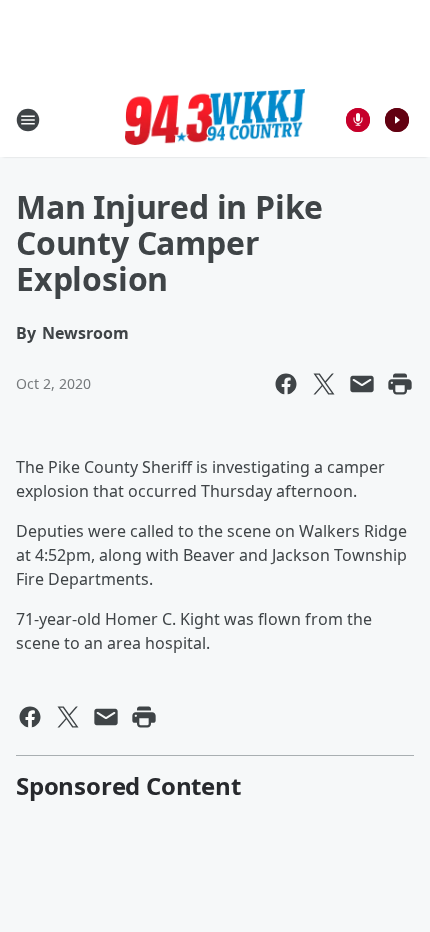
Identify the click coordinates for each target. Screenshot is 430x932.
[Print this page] (400, 384)
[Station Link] (215, 120)
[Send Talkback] (358, 120)
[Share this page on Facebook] (286, 384)
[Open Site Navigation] (28, 120)
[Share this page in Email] (362, 384)
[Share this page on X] (324, 384)
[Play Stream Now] (397, 120)
